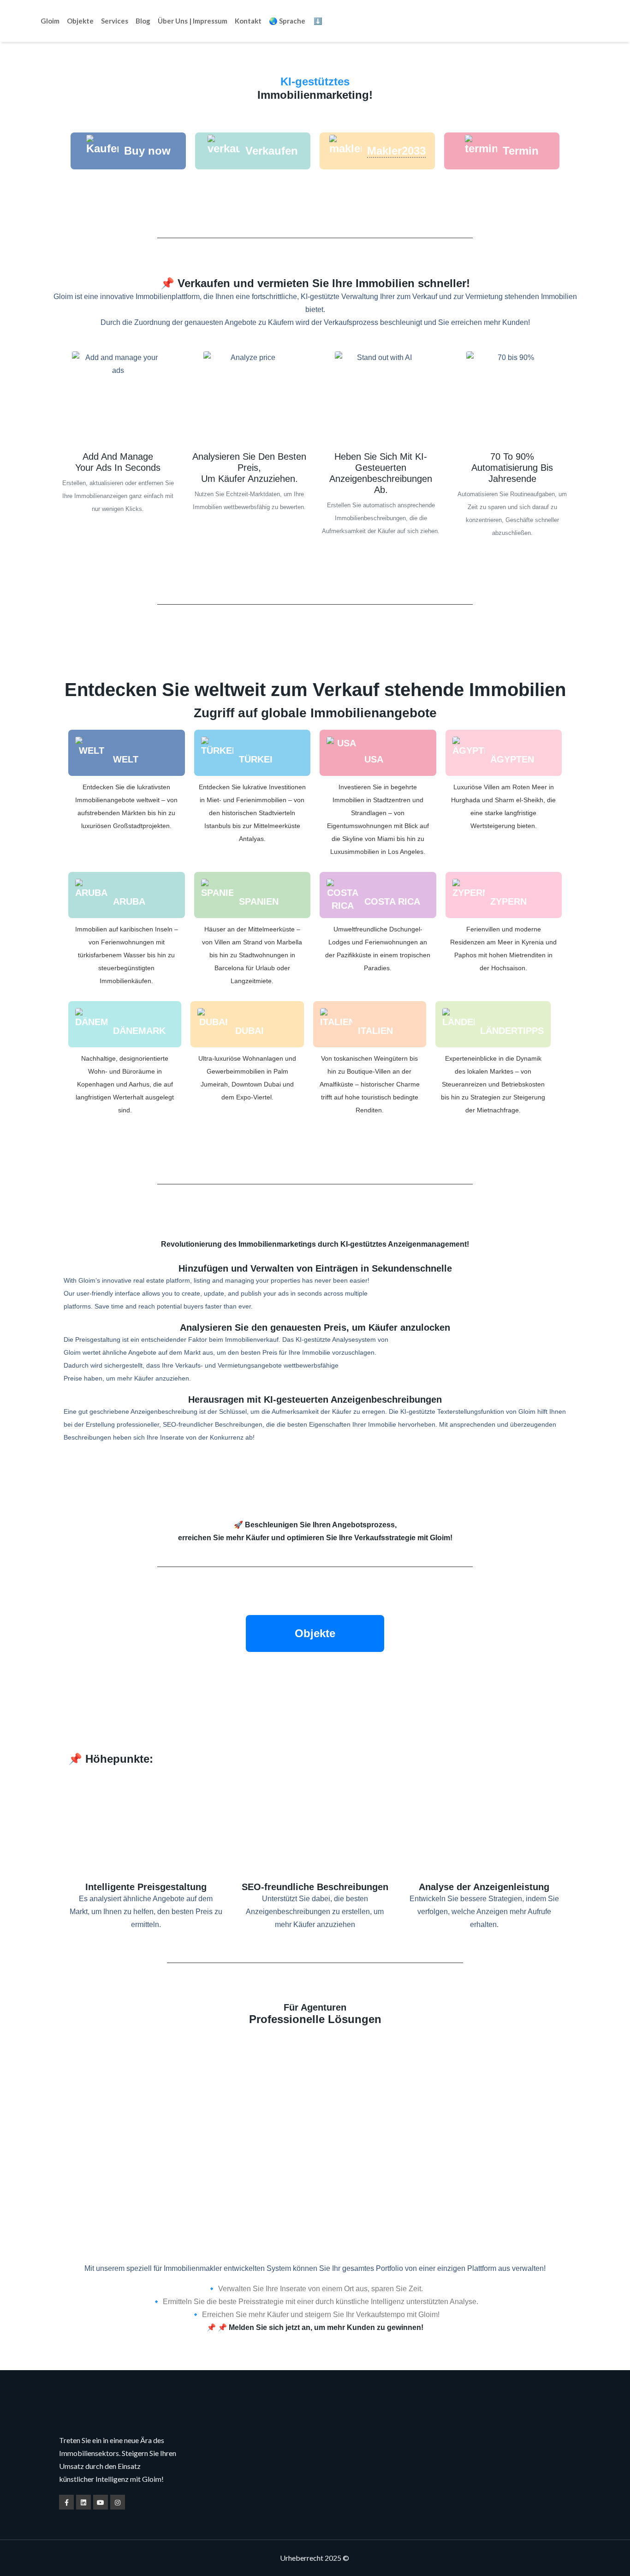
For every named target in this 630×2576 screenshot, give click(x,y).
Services (115, 21)
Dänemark (139, 1031)
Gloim (50, 21)
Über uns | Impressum (193, 21)
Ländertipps (512, 1031)
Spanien (259, 901)
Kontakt (248, 21)
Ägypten (512, 759)
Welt (126, 759)
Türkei (256, 759)
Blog (143, 21)
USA (374, 759)
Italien (375, 1031)
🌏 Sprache (287, 21)
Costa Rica (392, 901)
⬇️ (318, 21)
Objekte (80, 21)
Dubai (250, 1031)
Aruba (129, 901)
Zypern (508, 901)
